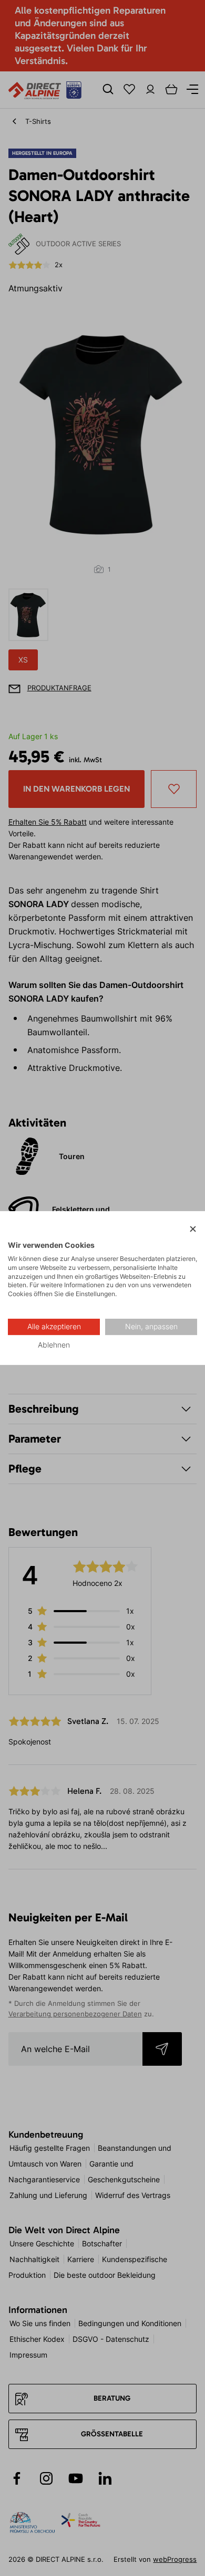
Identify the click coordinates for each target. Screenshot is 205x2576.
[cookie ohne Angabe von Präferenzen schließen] (193, 1229)
